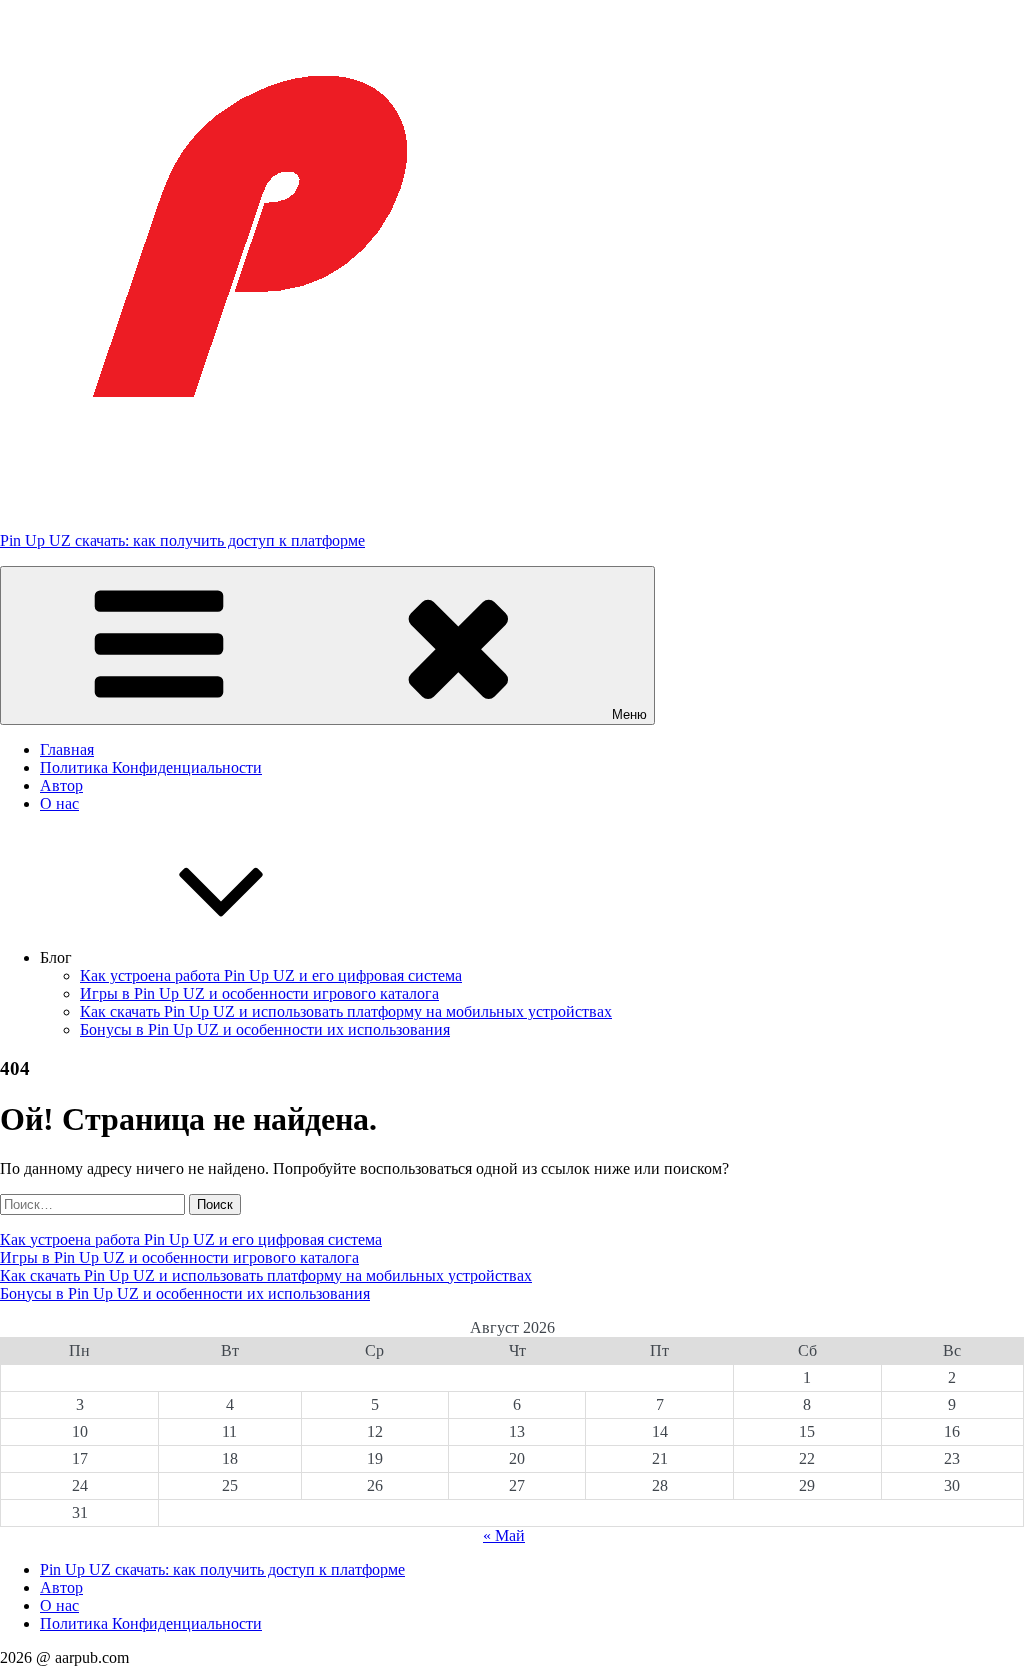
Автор (61, 785)
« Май (504, 1535)
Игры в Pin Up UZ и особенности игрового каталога (259, 993)
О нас (59, 803)
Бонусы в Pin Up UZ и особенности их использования (265, 1029)
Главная (67, 749)
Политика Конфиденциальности (151, 767)
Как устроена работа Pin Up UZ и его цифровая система (271, 975)
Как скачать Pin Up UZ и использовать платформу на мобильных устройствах (346, 1011)
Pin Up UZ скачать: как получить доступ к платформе (182, 540)
